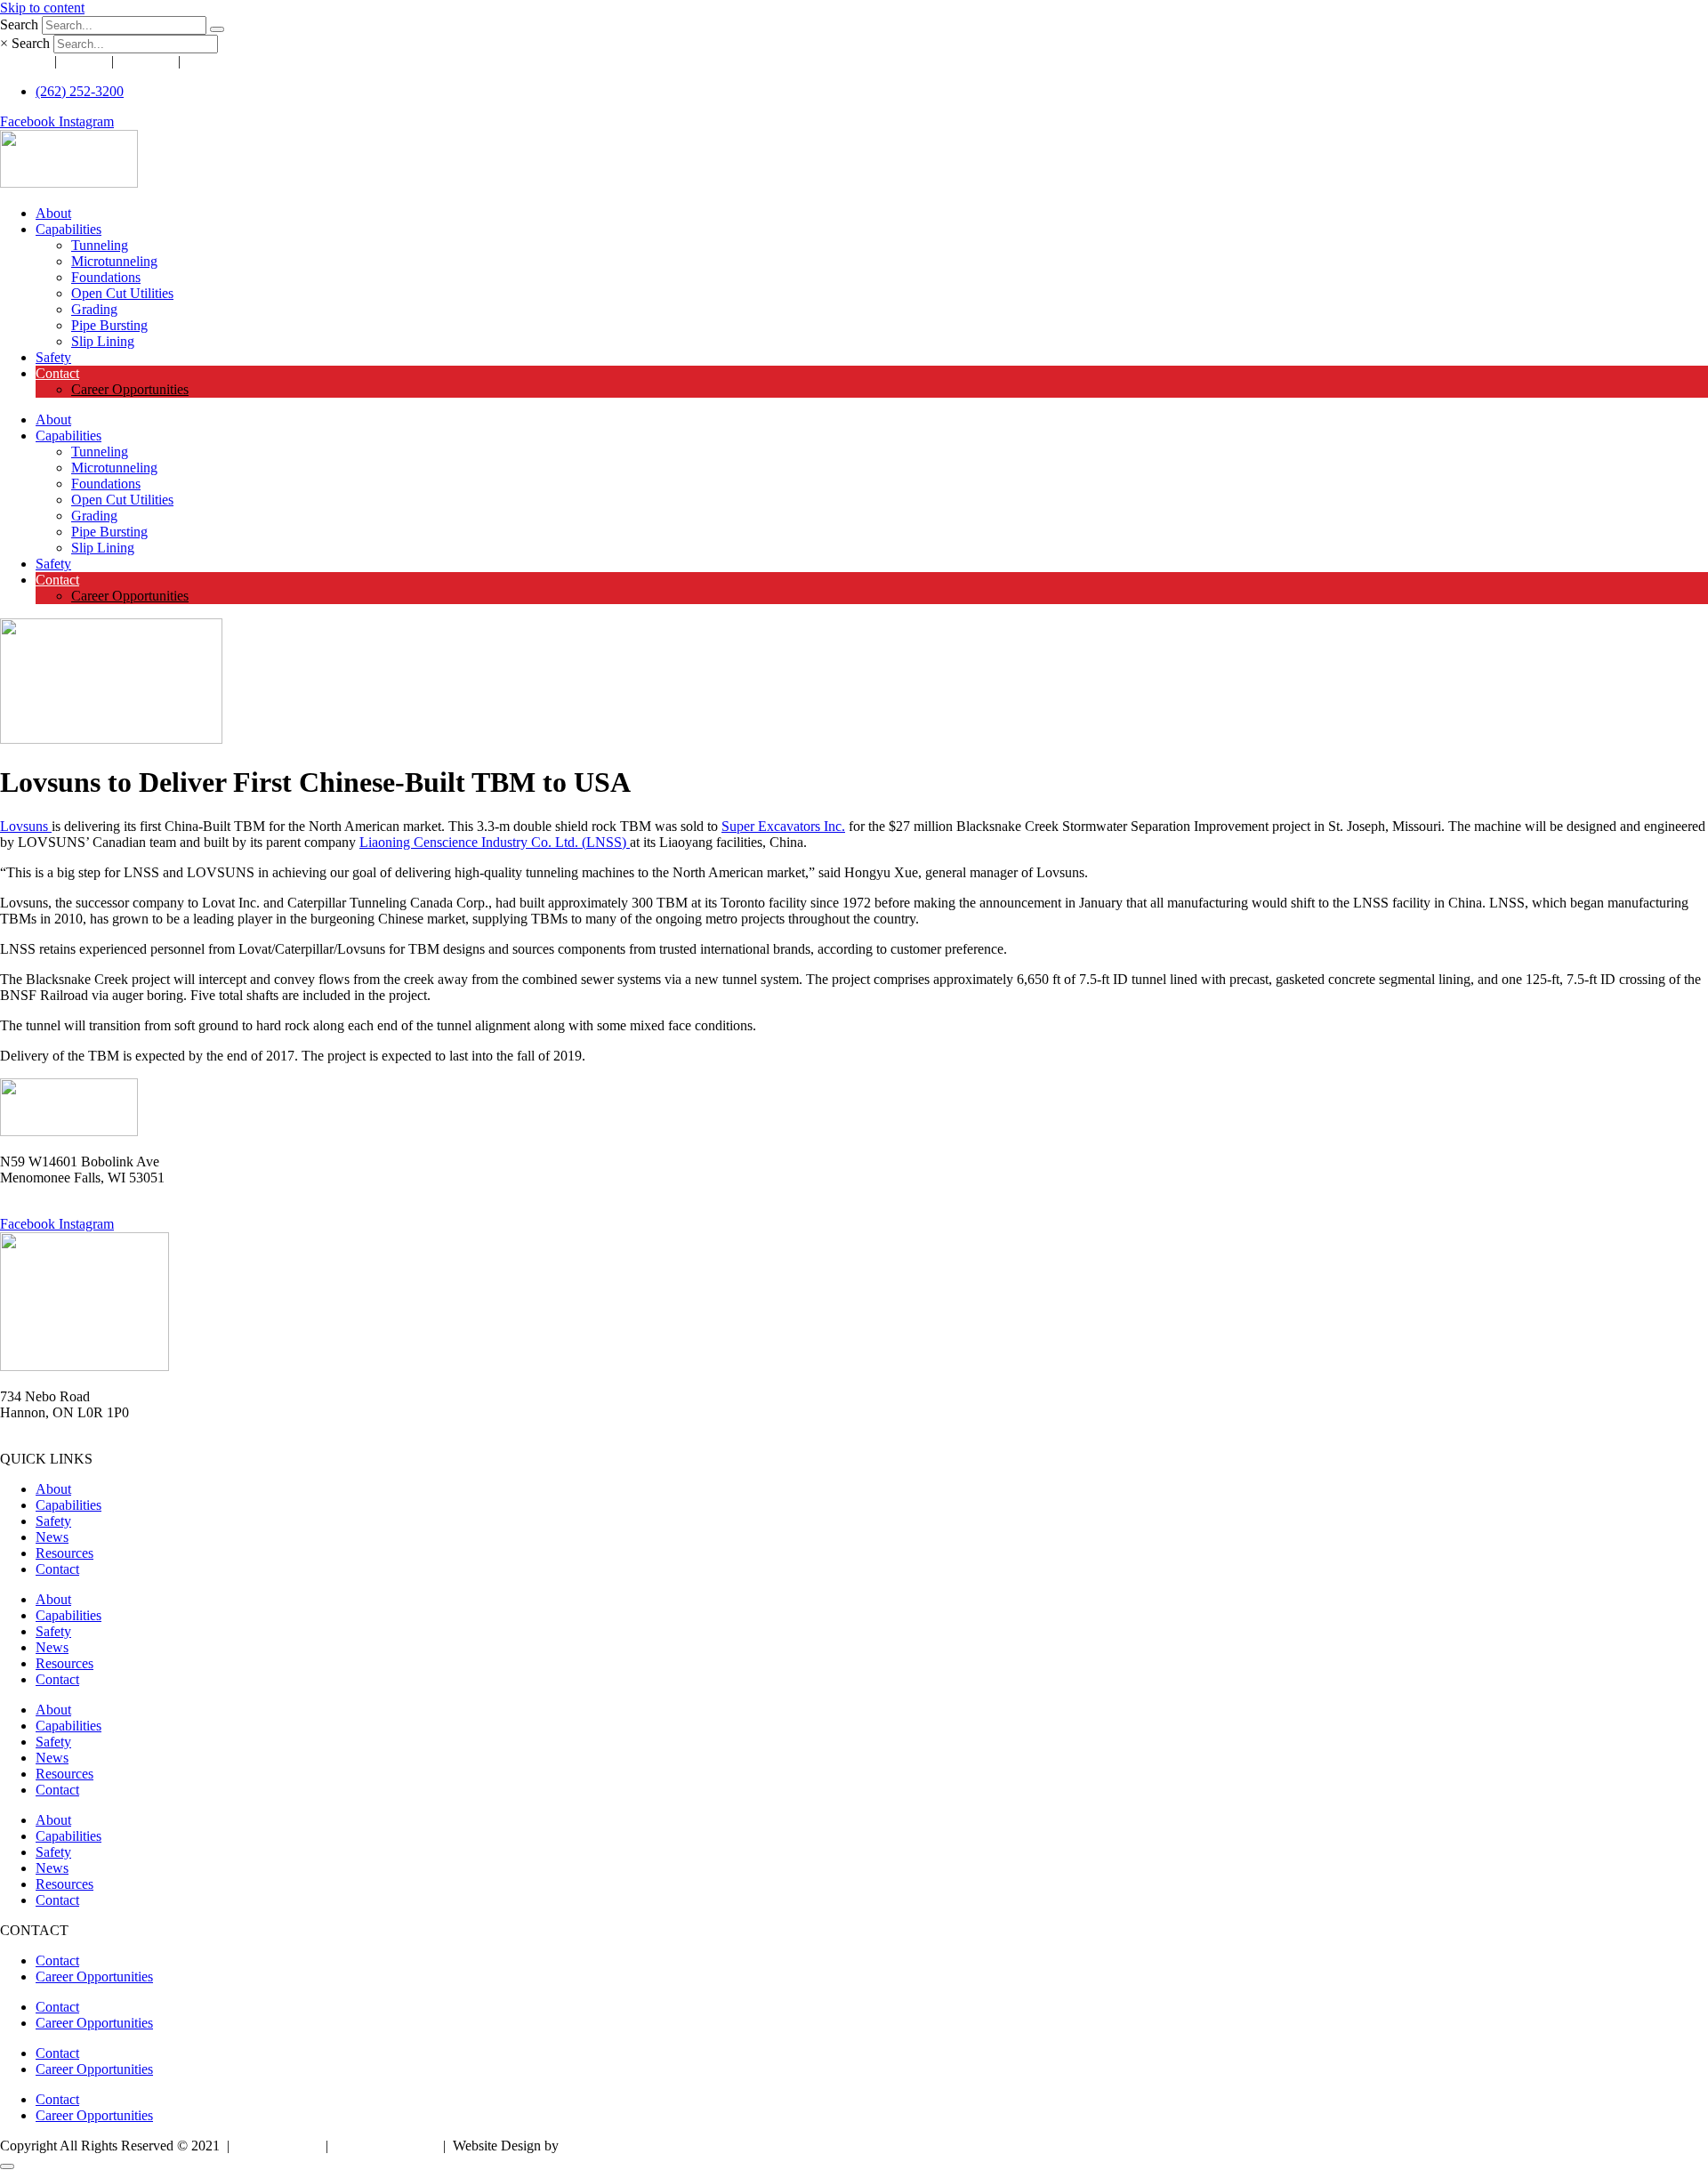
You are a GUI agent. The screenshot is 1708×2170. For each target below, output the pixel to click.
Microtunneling (114, 261)
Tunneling (100, 245)
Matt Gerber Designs (621, 2146)
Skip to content (42, 8)
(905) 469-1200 (44, 1443)
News (84, 61)
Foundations (106, 277)
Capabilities (68, 229)
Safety (53, 357)
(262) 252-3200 (44, 1208)
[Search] (217, 29)
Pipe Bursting (109, 325)
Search (19, 24)
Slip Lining (103, 341)
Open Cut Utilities (122, 293)
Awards (22, 61)
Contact (57, 373)
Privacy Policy (278, 2146)
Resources (64, 1553)
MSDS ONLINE (386, 2146)
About (53, 213)
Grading (94, 309)
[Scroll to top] (7, 2166)
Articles (145, 61)
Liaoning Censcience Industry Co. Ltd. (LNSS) (495, 842)
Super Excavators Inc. (783, 826)
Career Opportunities (130, 389)
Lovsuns (26, 826)
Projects (213, 61)
